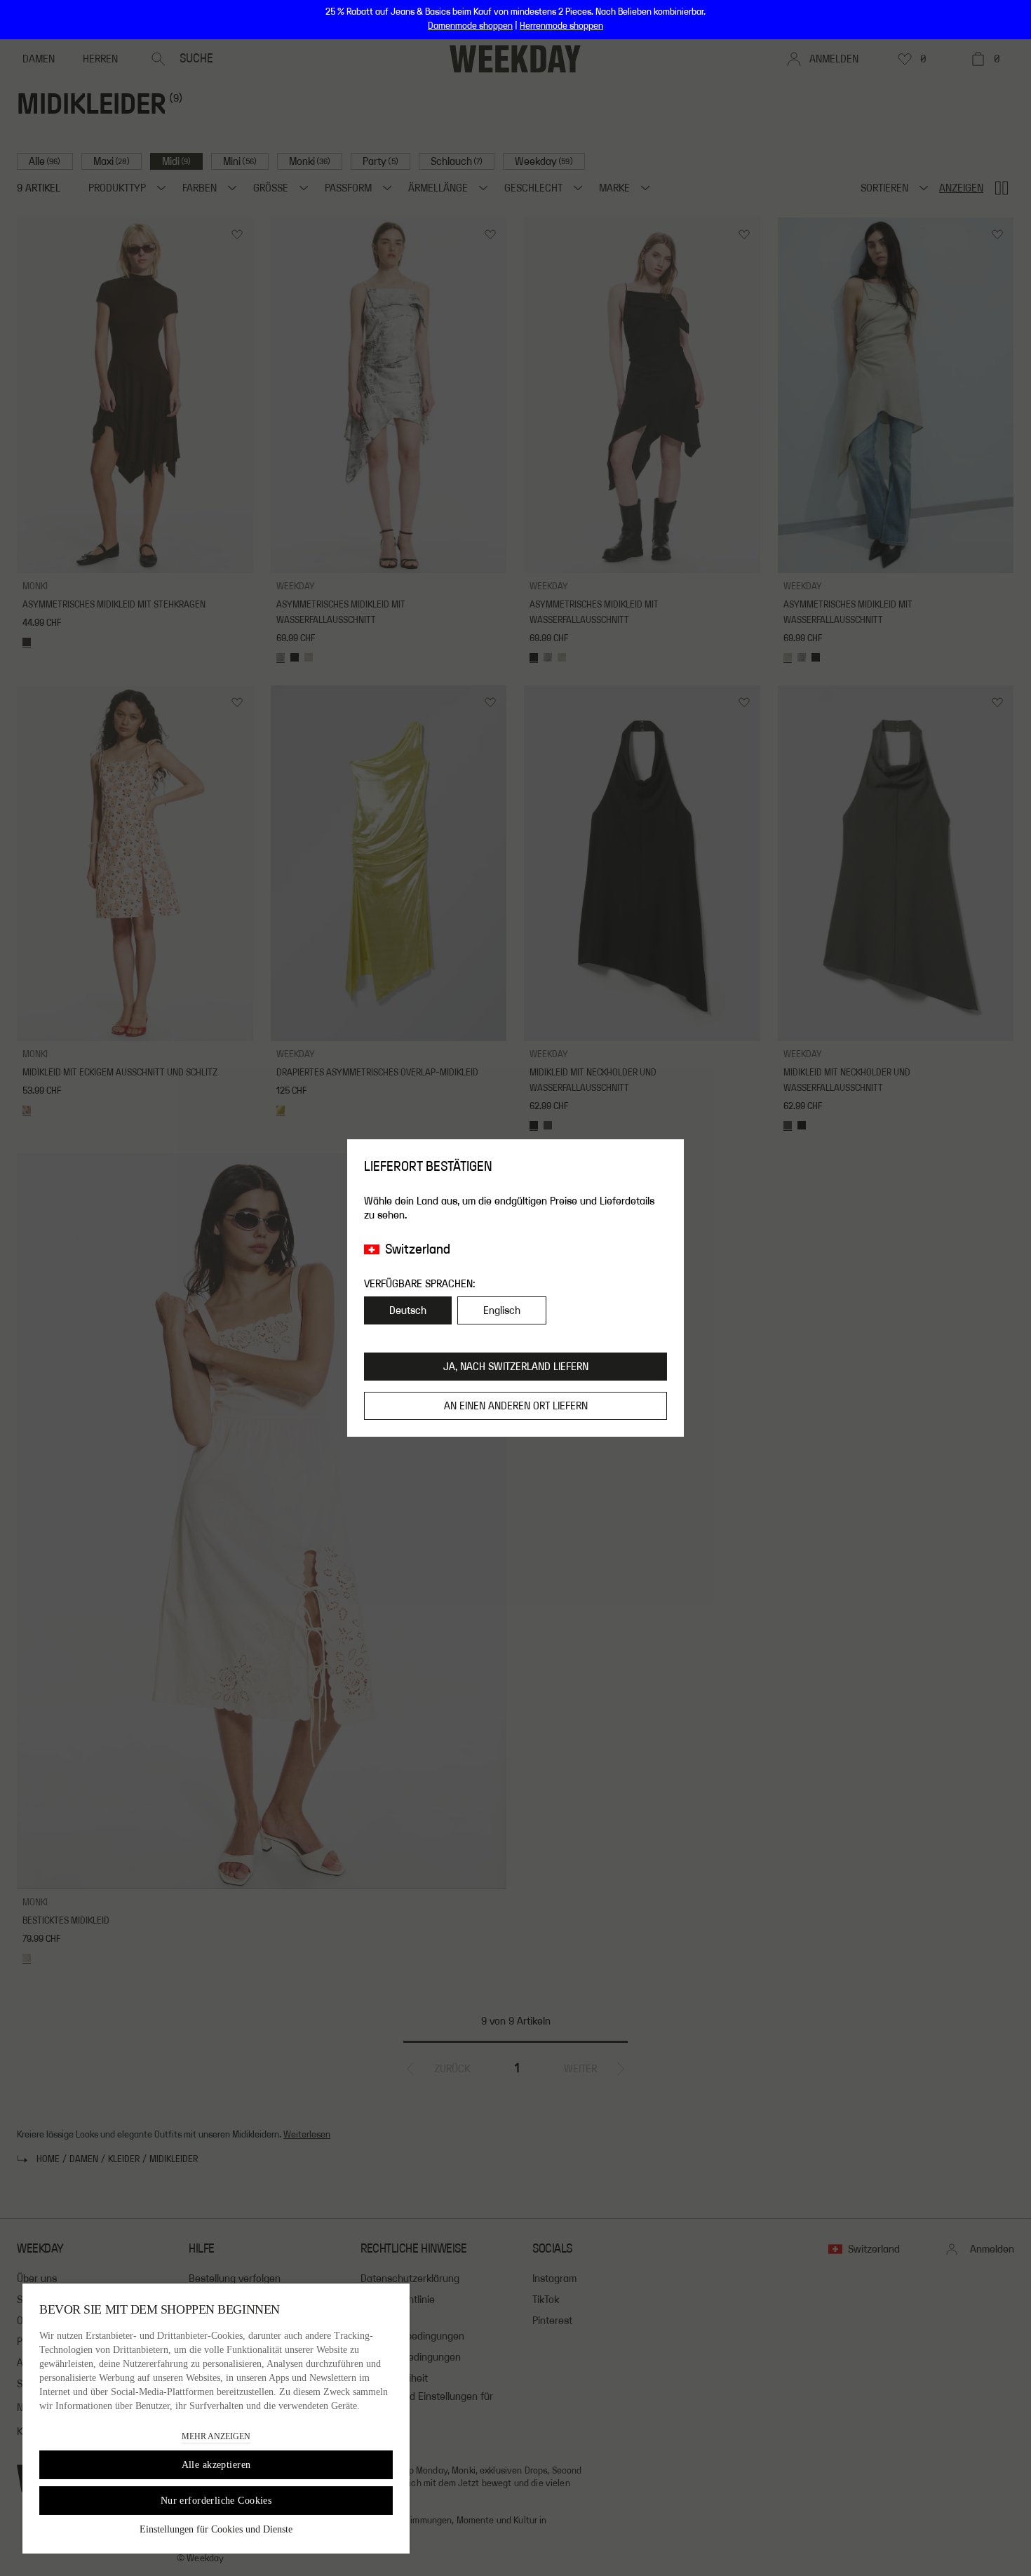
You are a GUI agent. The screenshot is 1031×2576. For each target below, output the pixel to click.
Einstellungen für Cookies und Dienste (216, 2529)
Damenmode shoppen (470, 26)
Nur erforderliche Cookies (216, 2501)
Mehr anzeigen (216, 2436)
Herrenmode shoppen (561, 26)
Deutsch (408, 1310)
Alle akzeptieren (216, 2465)
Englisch (502, 1310)
